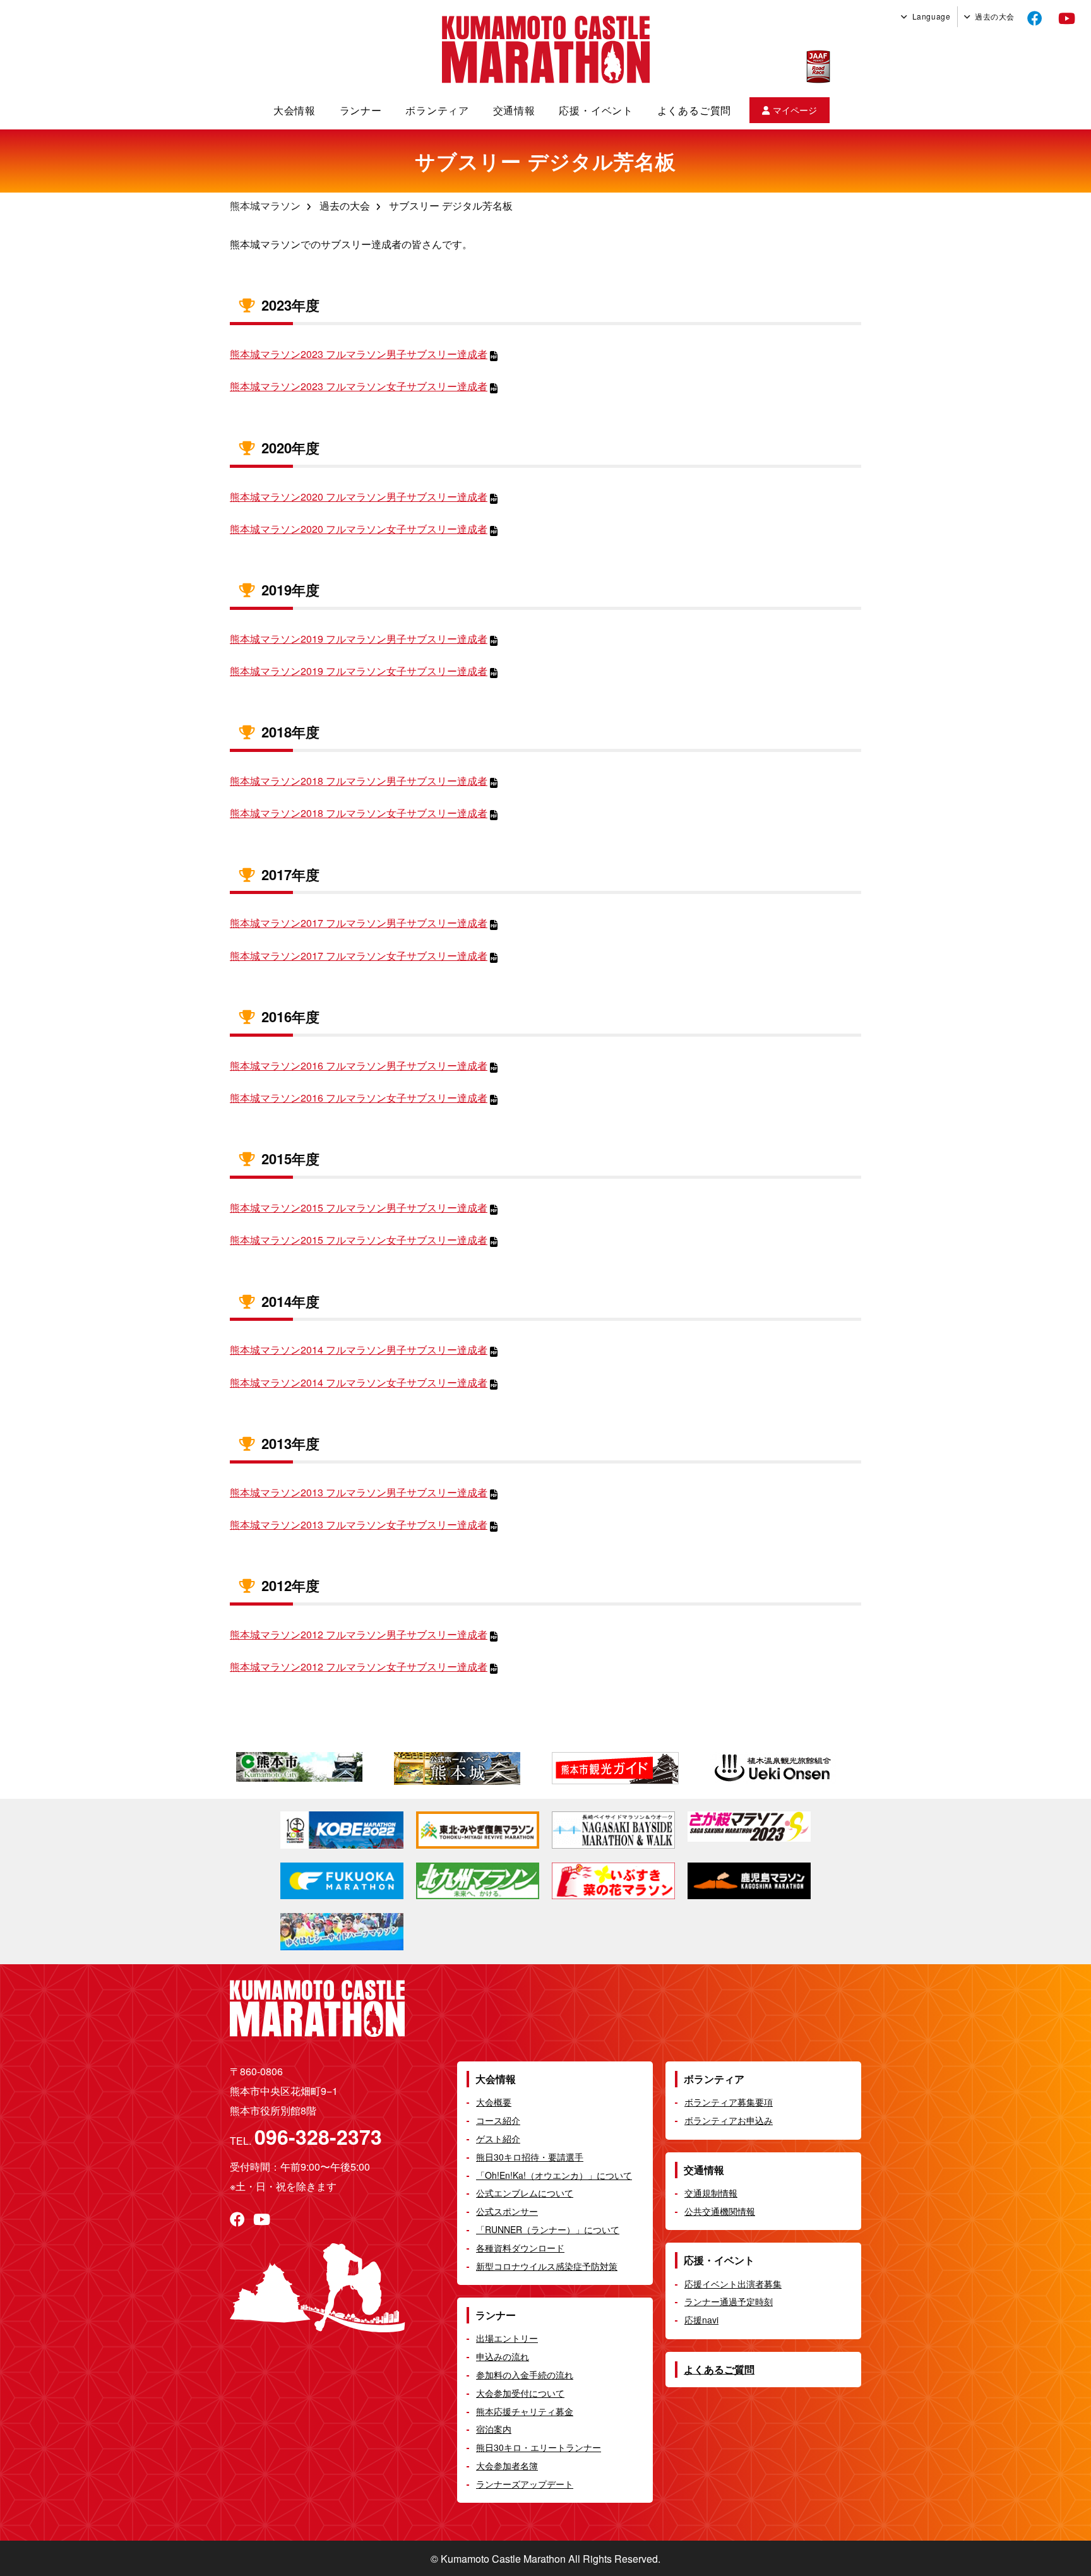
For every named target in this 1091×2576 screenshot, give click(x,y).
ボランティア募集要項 (729, 2102)
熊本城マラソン (265, 206)
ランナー (361, 110)
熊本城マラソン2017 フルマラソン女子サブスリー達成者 (359, 956)
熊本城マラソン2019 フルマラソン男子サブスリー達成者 (359, 639)
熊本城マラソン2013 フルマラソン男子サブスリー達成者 (359, 1492)
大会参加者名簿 (507, 2466)
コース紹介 (498, 2120)
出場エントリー (507, 2338)
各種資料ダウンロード (520, 2248)
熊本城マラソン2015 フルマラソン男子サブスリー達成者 (359, 1207)
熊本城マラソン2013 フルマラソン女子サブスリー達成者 (359, 1524)
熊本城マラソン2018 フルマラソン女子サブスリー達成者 (359, 813)
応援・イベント (596, 110)
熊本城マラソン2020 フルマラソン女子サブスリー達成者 (359, 529)
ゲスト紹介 (498, 2138)
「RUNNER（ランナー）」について (548, 2229)
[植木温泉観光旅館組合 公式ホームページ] (782, 1768)
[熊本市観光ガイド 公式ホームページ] (624, 1769)
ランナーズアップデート (525, 2484)
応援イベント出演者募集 (733, 2284)
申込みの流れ (503, 2356)
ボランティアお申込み (729, 2120)
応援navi (701, 2320)
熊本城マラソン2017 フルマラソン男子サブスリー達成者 (359, 923)
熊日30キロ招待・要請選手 (530, 2157)
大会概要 (494, 2102)
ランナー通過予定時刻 (729, 2301)
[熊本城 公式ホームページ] (467, 1769)
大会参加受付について (520, 2393)
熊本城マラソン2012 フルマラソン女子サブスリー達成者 (359, 1667)
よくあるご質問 (695, 110)
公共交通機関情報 (720, 2211)
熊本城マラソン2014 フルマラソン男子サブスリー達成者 (359, 1350)
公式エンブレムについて (525, 2193)
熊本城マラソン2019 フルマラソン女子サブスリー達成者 (359, 671)
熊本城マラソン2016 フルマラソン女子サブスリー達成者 (359, 1098)
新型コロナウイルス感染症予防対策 (547, 2266)
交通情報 (514, 110)
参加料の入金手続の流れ (525, 2375)
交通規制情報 (711, 2193)
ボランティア (437, 110)
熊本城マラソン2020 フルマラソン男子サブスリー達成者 (359, 497)
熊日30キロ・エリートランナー (539, 2447)
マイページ (795, 110)
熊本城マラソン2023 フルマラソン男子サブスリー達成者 (359, 354)
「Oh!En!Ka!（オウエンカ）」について (554, 2175)
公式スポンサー (507, 2211)
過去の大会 (995, 16)
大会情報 (295, 110)
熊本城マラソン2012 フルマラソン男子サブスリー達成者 (359, 1634)
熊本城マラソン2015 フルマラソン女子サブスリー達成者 (359, 1240)
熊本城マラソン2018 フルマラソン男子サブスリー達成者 (359, 781)
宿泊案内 (494, 2429)
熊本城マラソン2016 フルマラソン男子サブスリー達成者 (359, 1065)
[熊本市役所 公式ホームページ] (309, 1768)
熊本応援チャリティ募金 (525, 2411)
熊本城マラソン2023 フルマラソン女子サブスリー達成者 (359, 386)
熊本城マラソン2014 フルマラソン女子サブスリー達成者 (359, 1382)
